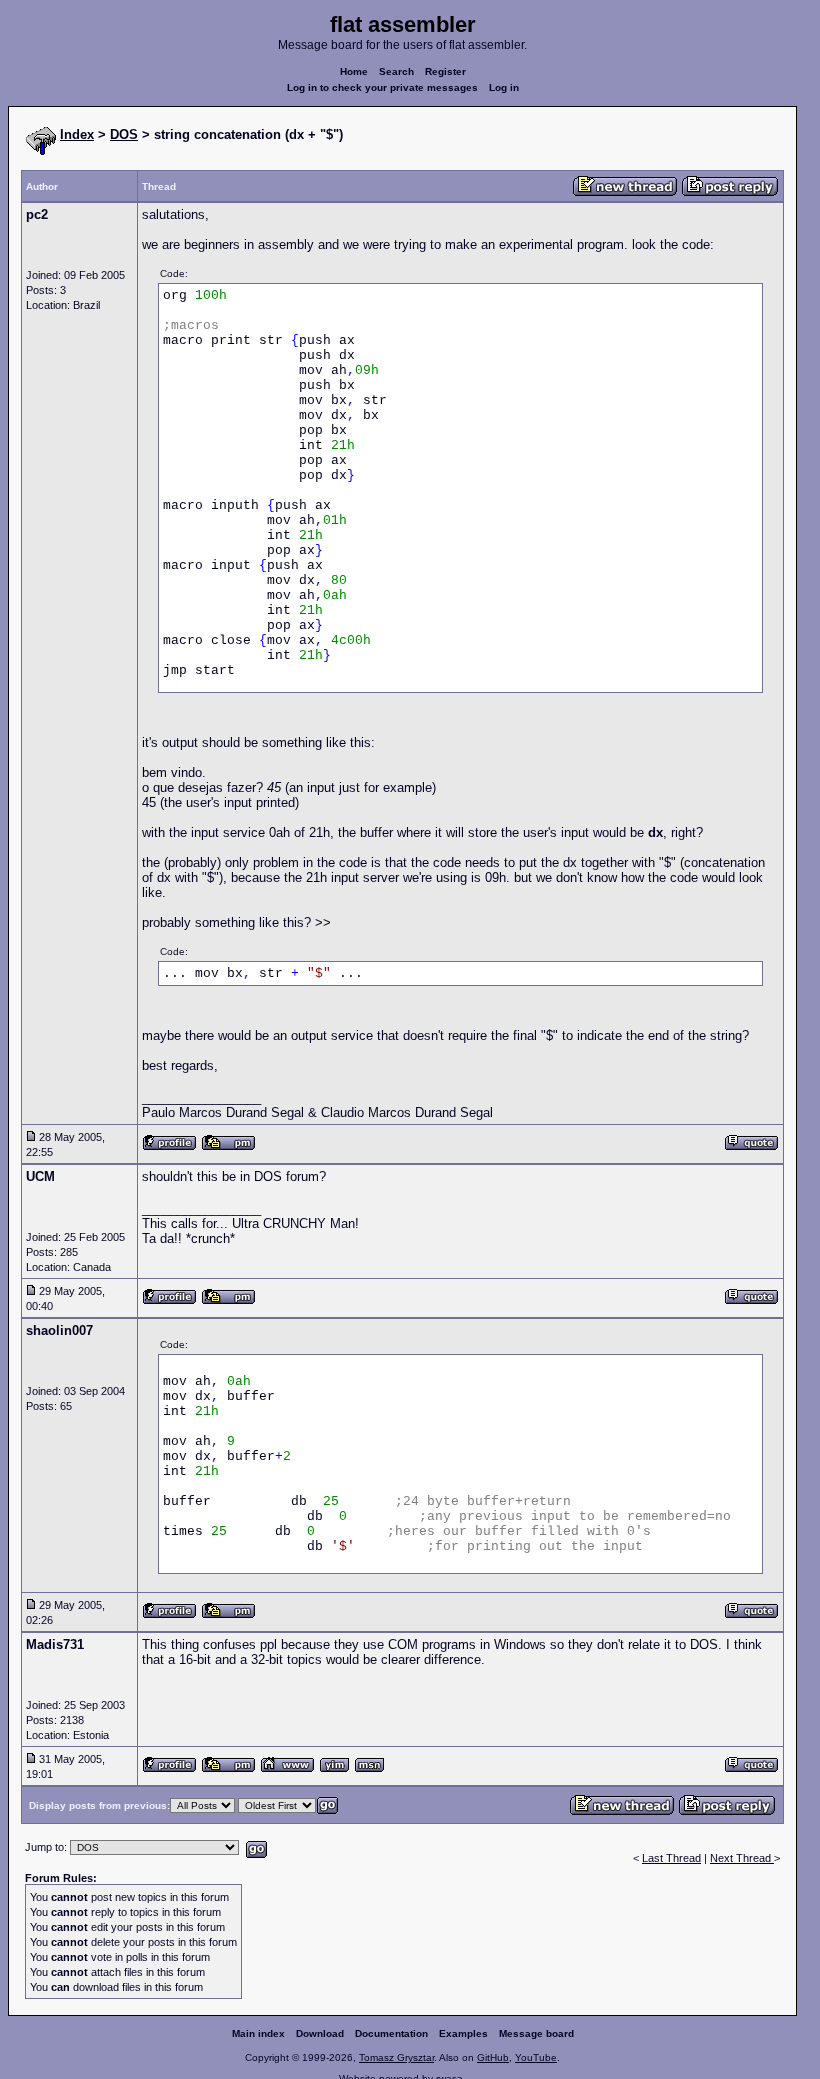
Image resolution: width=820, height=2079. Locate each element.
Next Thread (742, 1858)
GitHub (493, 2057)
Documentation (391, 2033)
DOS (124, 134)
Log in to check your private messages (382, 87)
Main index (258, 2033)
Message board (536, 2033)
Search (396, 71)
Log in (504, 87)
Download (320, 2033)
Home (354, 71)
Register (445, 71)
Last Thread (671, 1858)
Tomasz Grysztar (396, 2057)
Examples (463, 2033)
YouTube (536, 2057)
